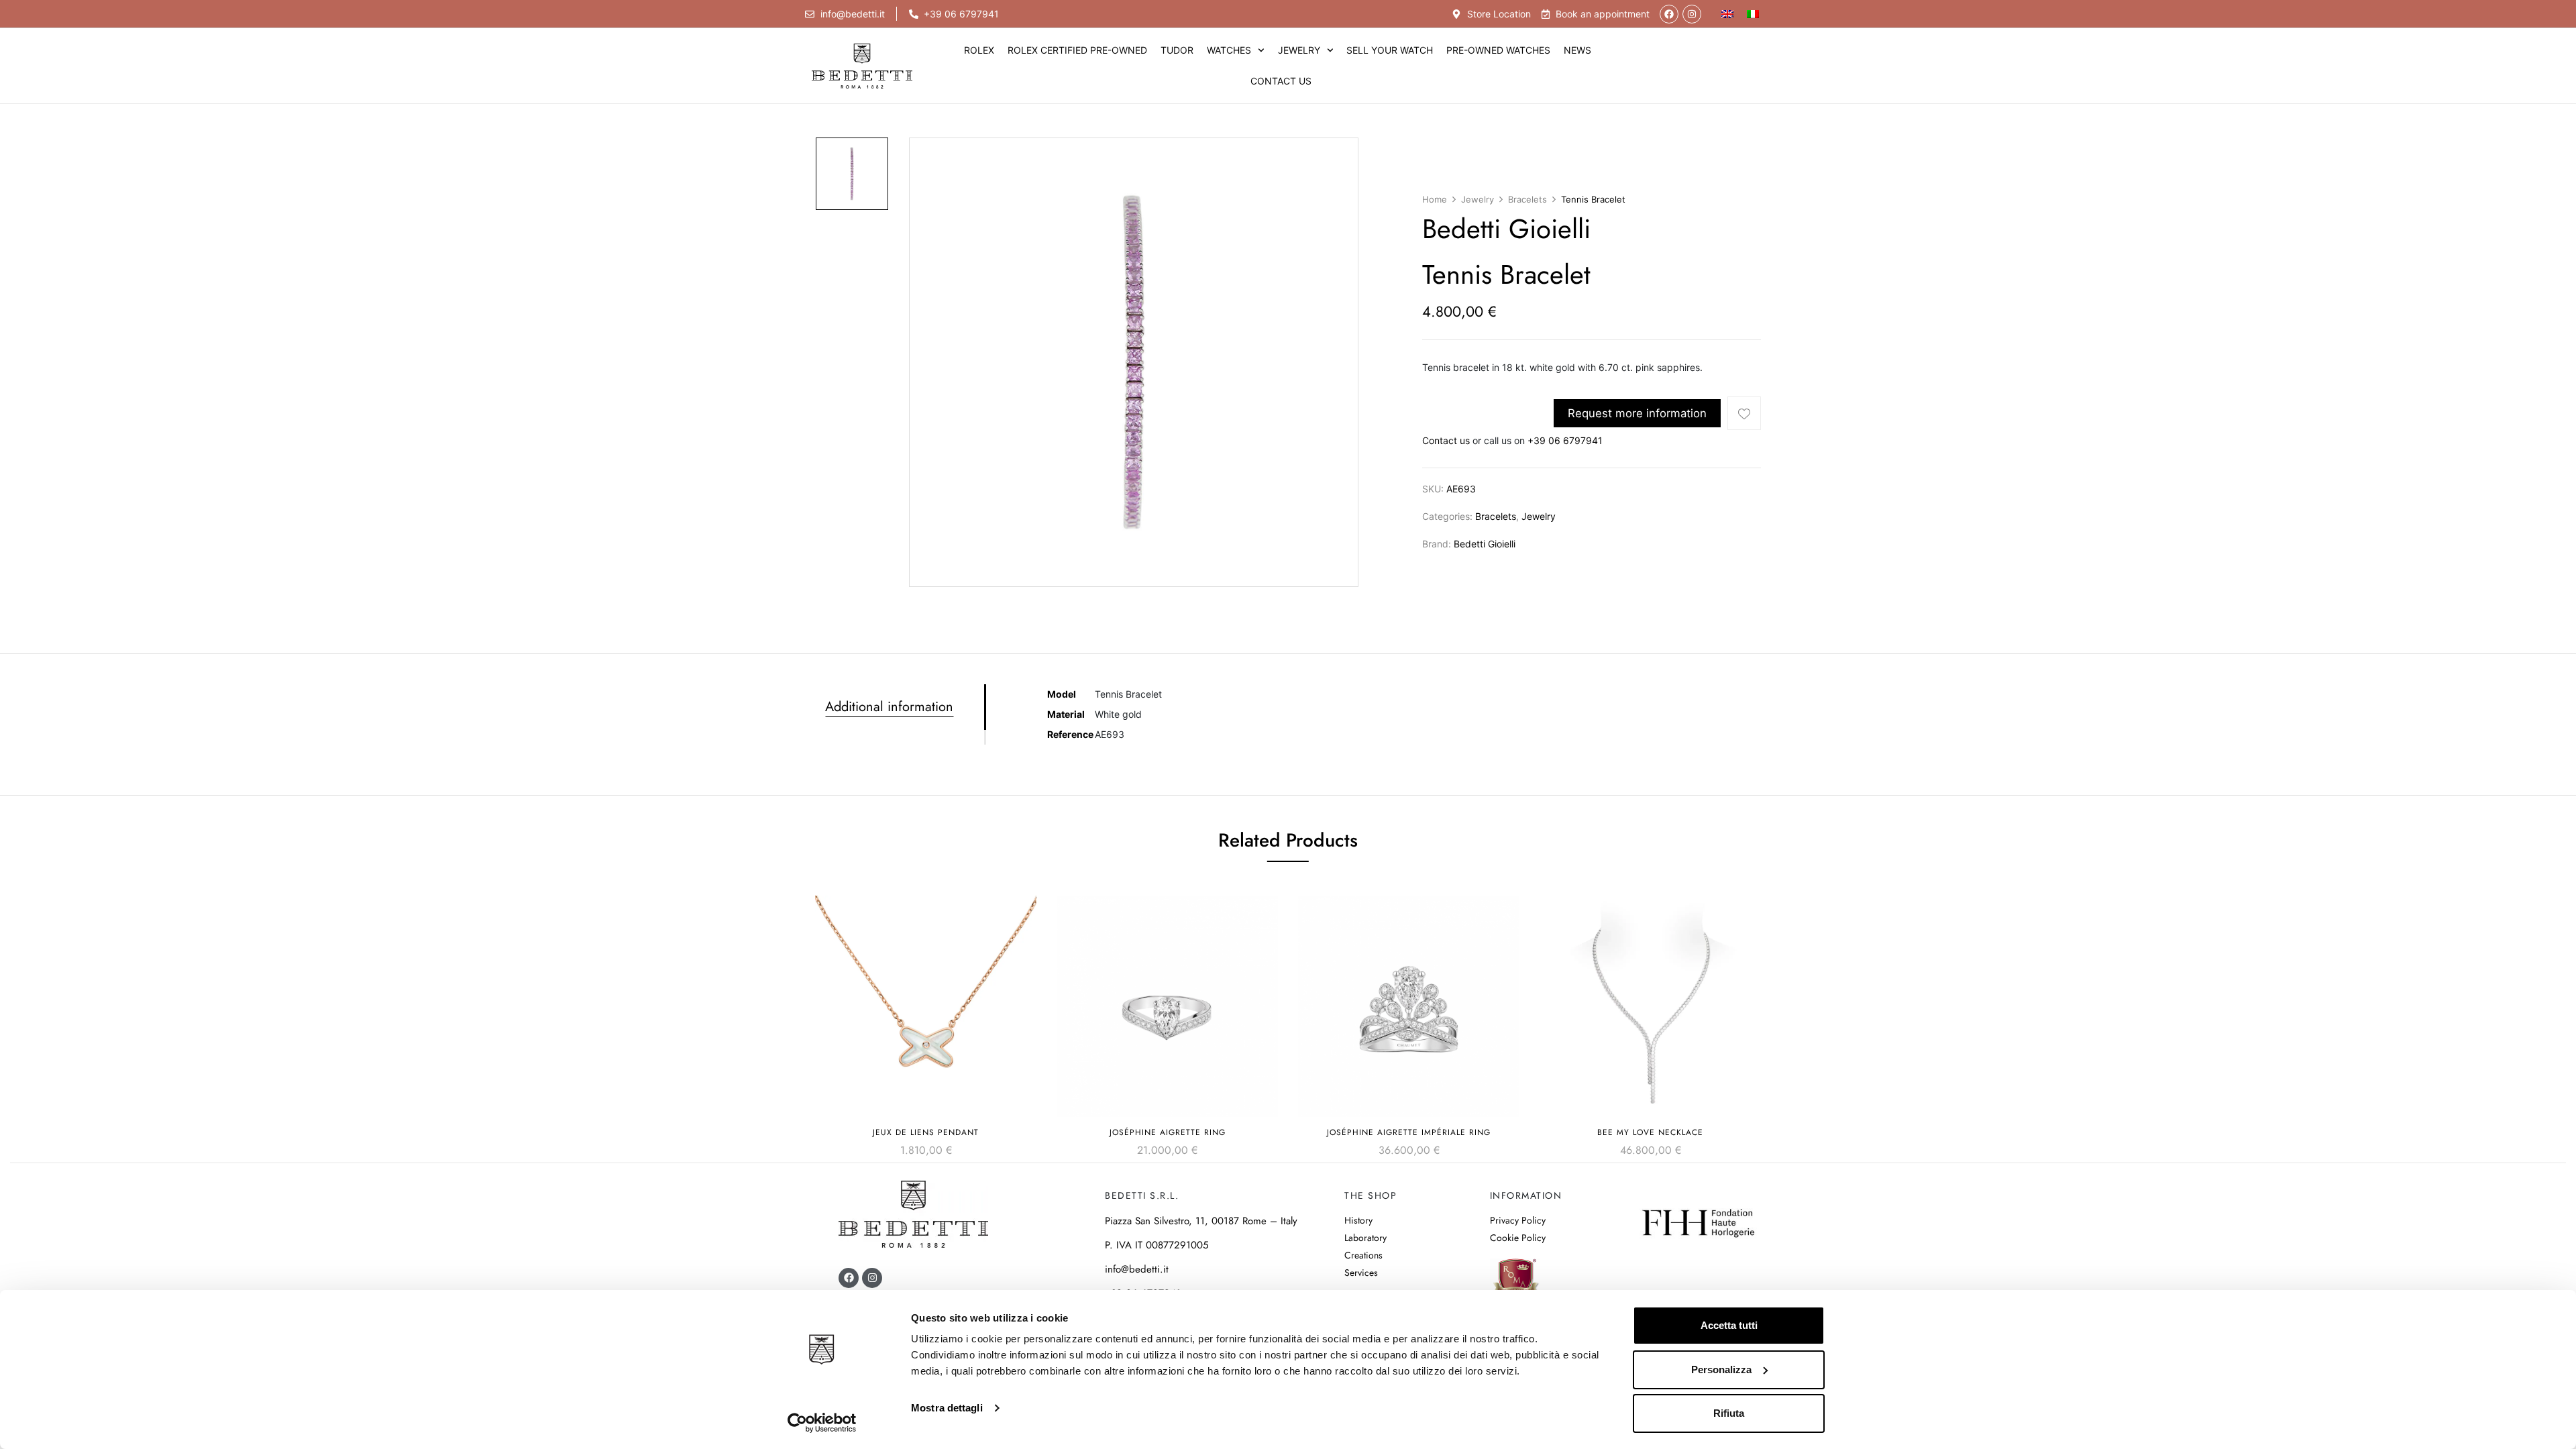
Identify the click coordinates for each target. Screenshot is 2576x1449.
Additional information (889, 707)
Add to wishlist (1744, 413)
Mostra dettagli (947, 1408)
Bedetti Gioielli (1485, 544)
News (1577, 50)
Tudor (1177, 50)
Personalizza (1721, 1370)
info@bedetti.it (1137, 1269)
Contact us (1281, 81)
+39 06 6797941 (1565, 440)
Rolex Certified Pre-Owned (1077, 50)
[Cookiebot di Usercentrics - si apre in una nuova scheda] (822, 1423)
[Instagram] (1692, 14)
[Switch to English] (1727, 14)
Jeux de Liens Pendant (926, 1132)
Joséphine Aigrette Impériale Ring (1409, 1132)
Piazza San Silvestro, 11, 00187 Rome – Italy (1201, 1221)
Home (1435, 199)
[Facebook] (1669, 14)
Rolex (979, 50)
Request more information (1637, 413)
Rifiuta (1729, 1413)
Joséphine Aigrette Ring (1168, 1132)
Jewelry (1299, 50)
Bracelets (1527, 199)
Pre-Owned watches (1498, 50)
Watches (1229, 50)
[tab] (905, 707)
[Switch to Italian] (1753, 14)
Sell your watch (1390, 50)
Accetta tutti (1729, 1325)
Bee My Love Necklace (1650, 1132)
